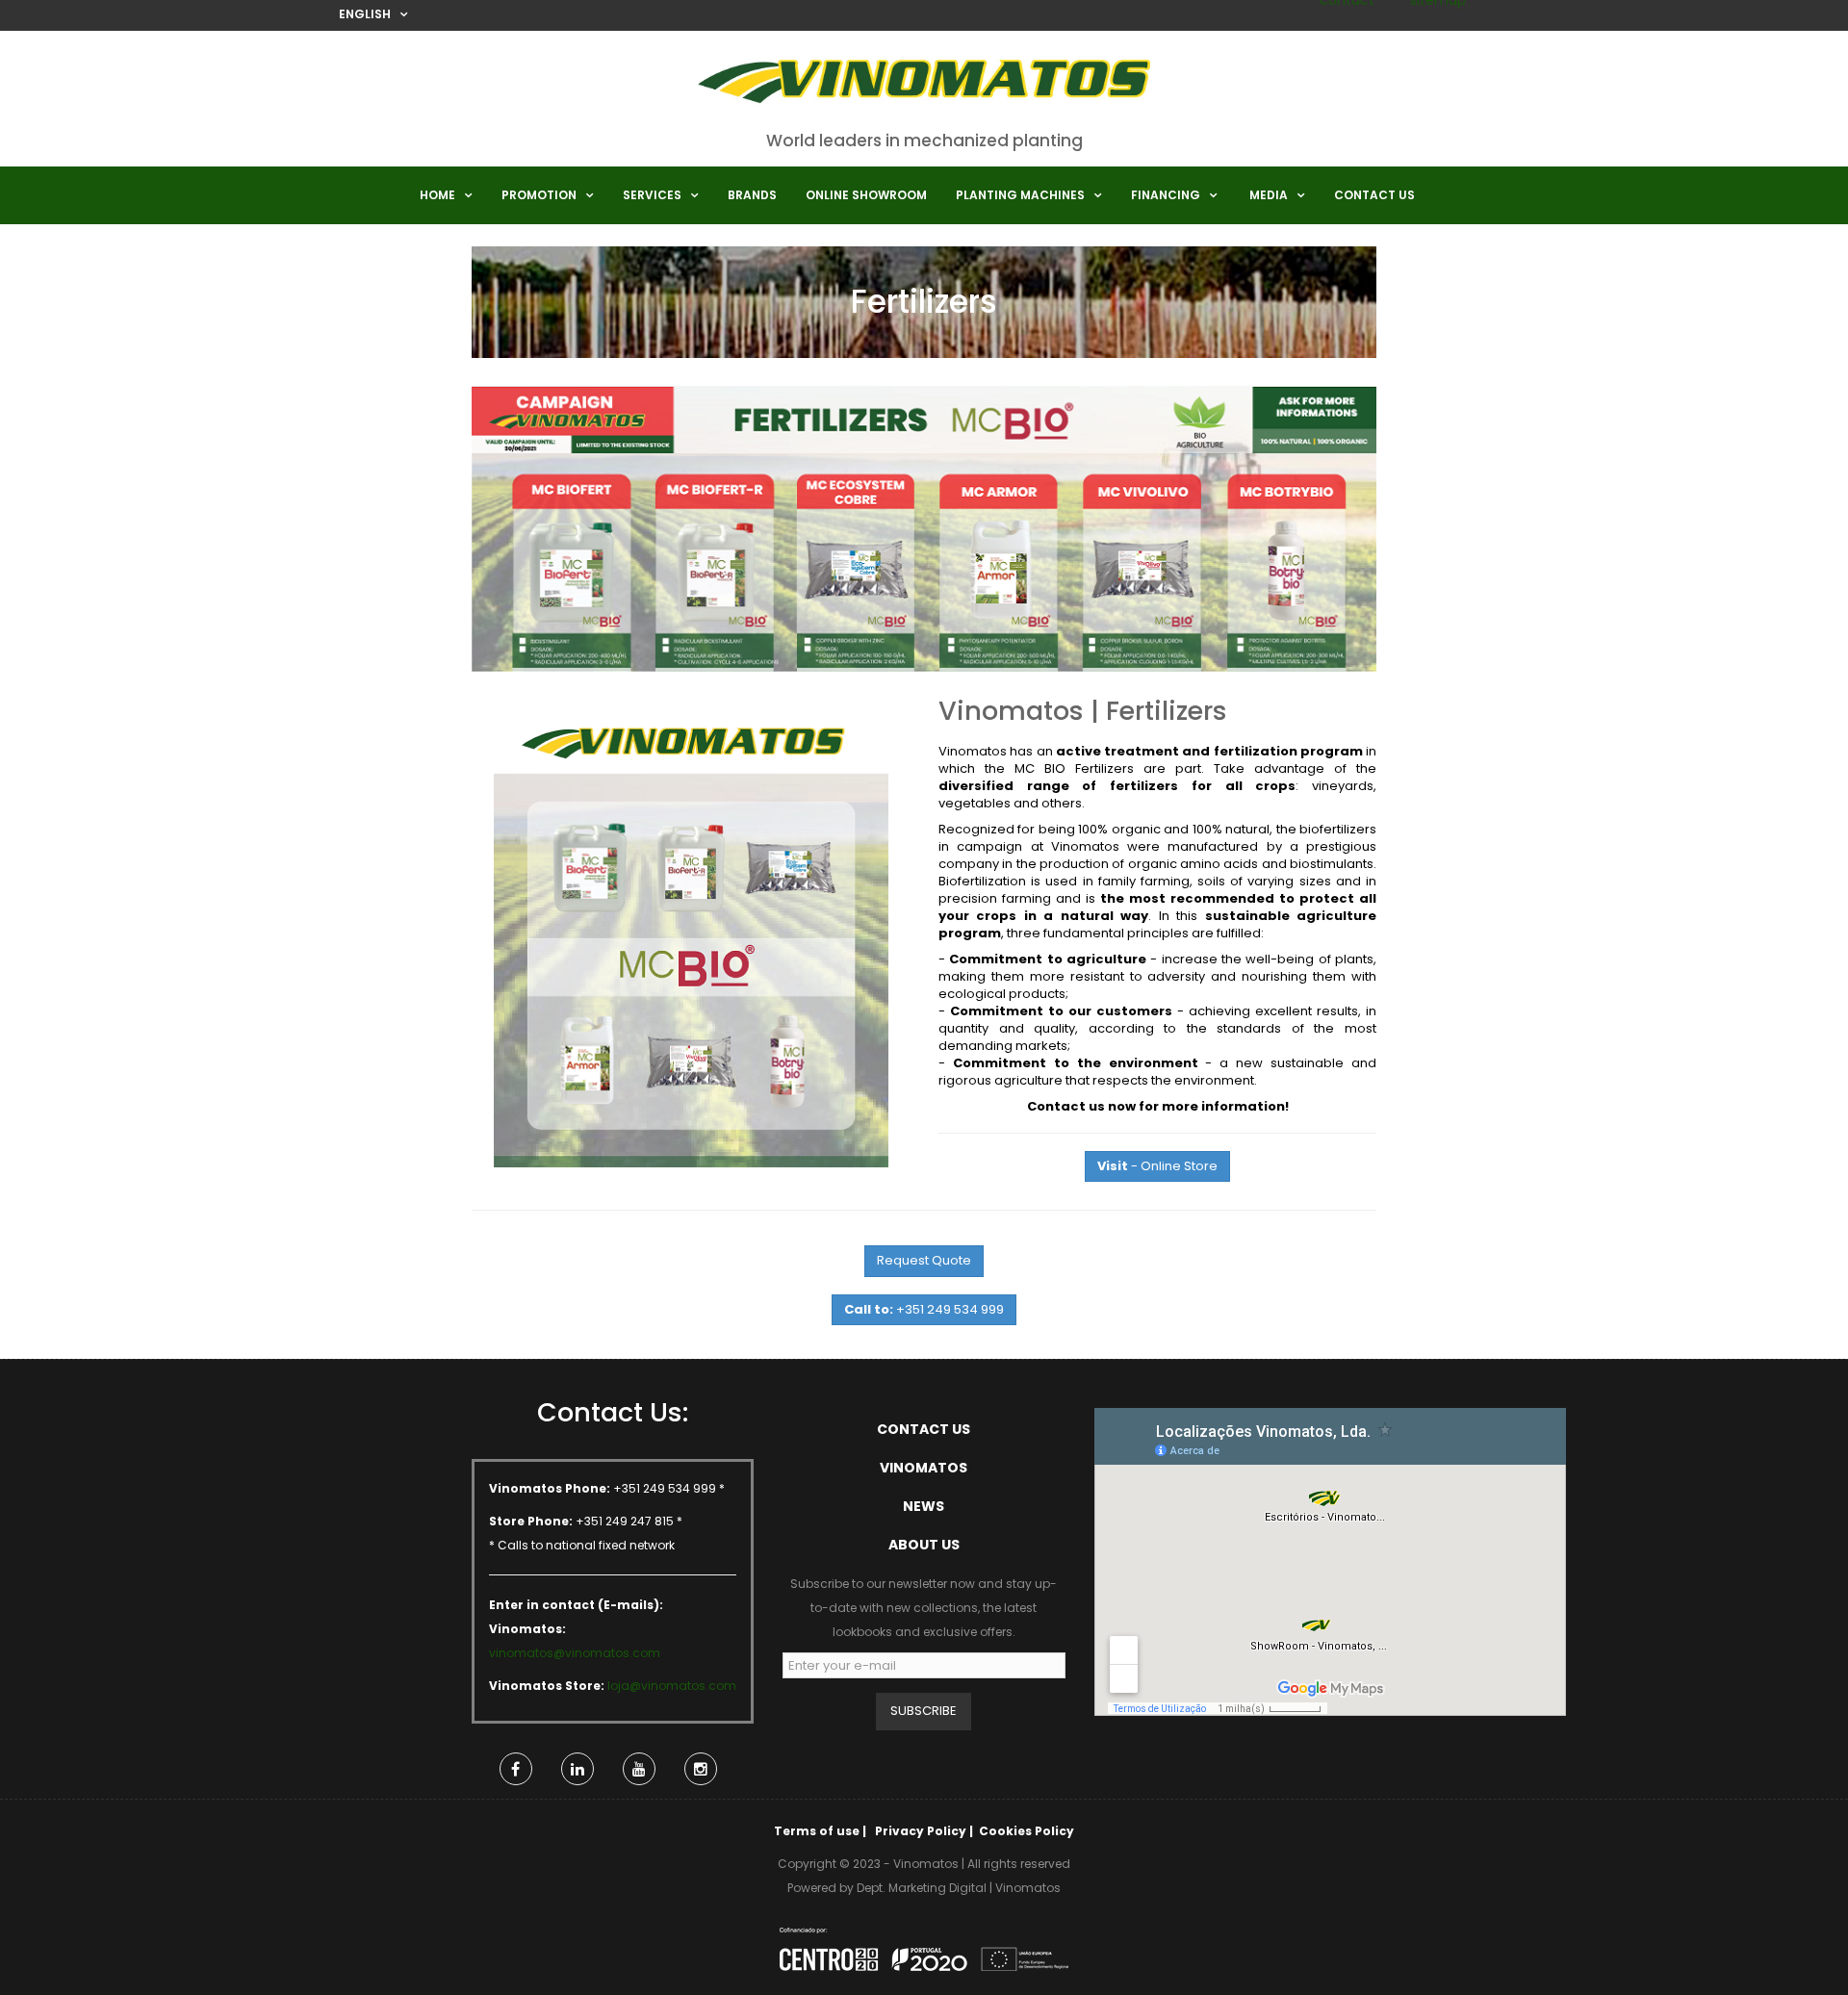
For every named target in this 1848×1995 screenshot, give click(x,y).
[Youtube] (639, 1769)
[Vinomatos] (924, 88)
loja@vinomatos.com (672, 1686)
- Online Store (1157, 1166)
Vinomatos (924, 1468)
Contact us (924, 1429)
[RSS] (577, 1769)
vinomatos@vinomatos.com (575, 1653)
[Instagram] (701, 1769)
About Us (924, 1545)
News (924, 1506)
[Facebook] (516, 1769)
